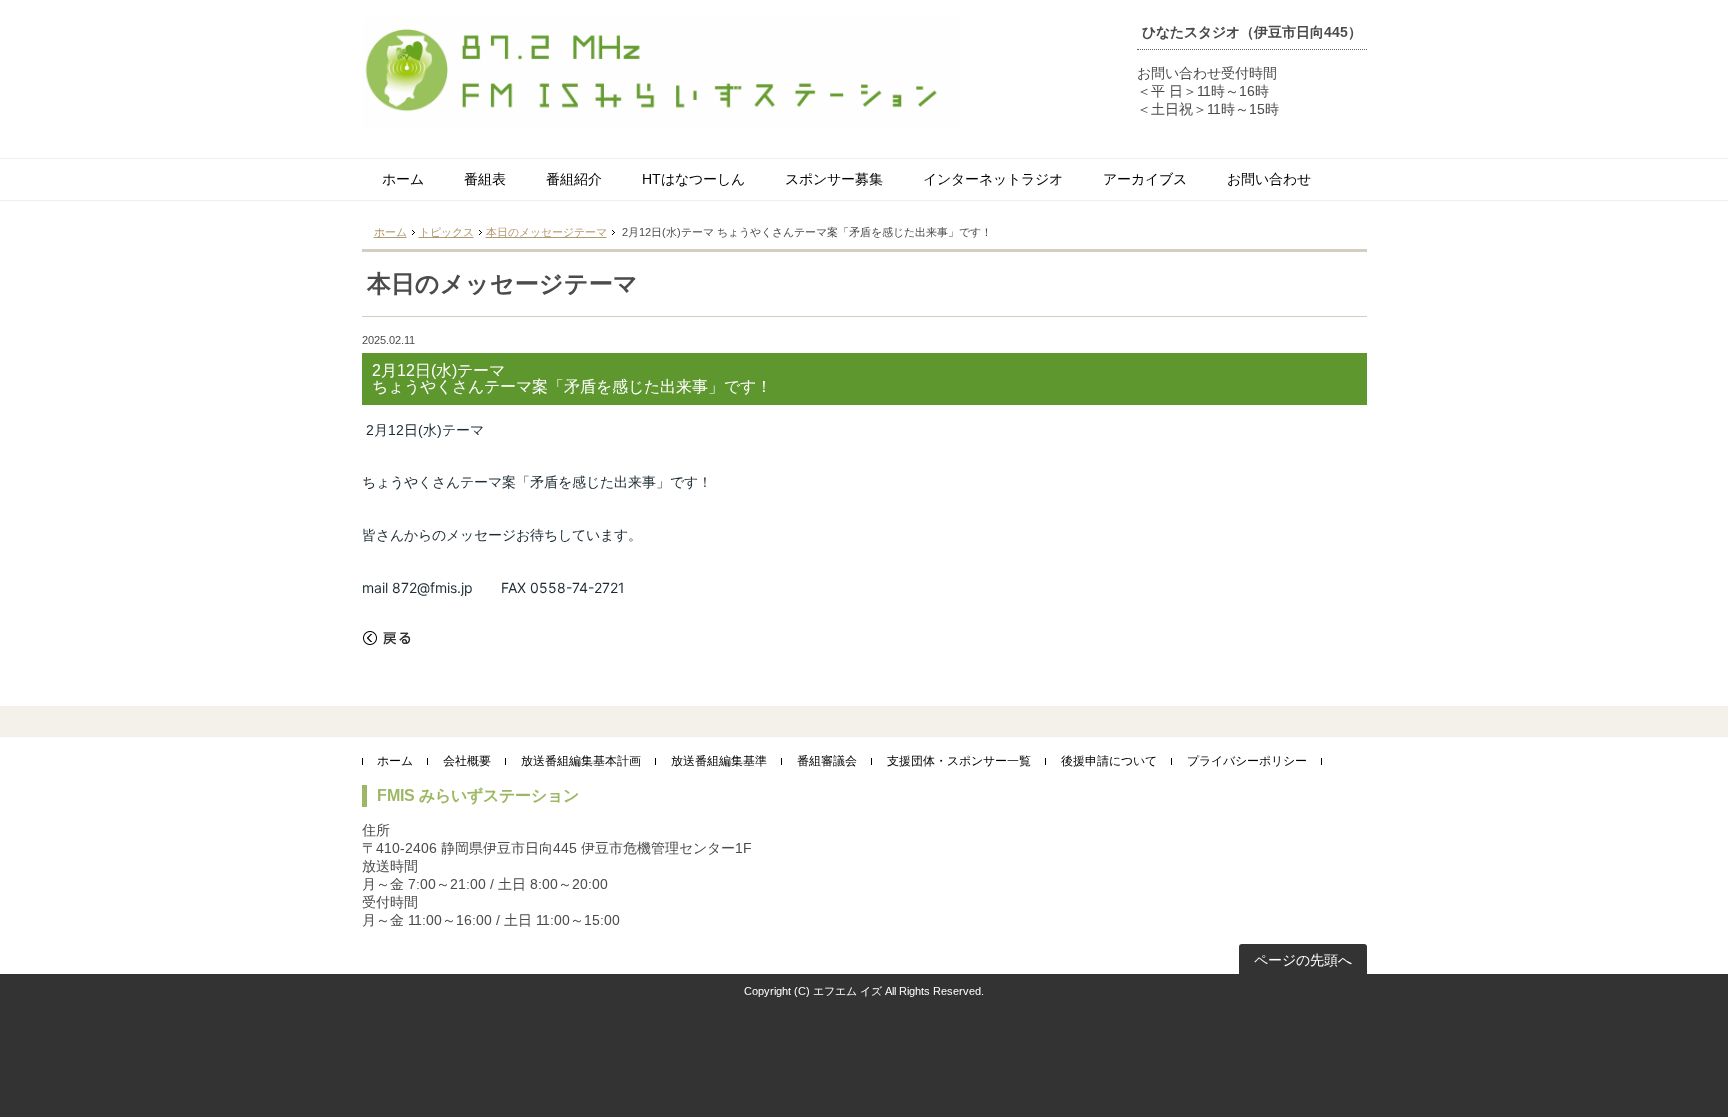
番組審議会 (827, 761)
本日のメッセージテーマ (546, 232)
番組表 (485, 179)
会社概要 (467, 761)
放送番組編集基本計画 (581, 761)
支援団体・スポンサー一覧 (959, 761)
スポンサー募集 (834, 179)
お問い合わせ (1269, 179)
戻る (387, 638)
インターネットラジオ (993, 179)
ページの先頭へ (1303, 960)
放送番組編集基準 (719, 761)
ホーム (403, 179)
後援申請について (1109, 761)
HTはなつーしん (693, 179)
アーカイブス (1145, 179)
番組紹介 (574, 179)
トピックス (446, 232)
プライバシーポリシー (1247, 761)
